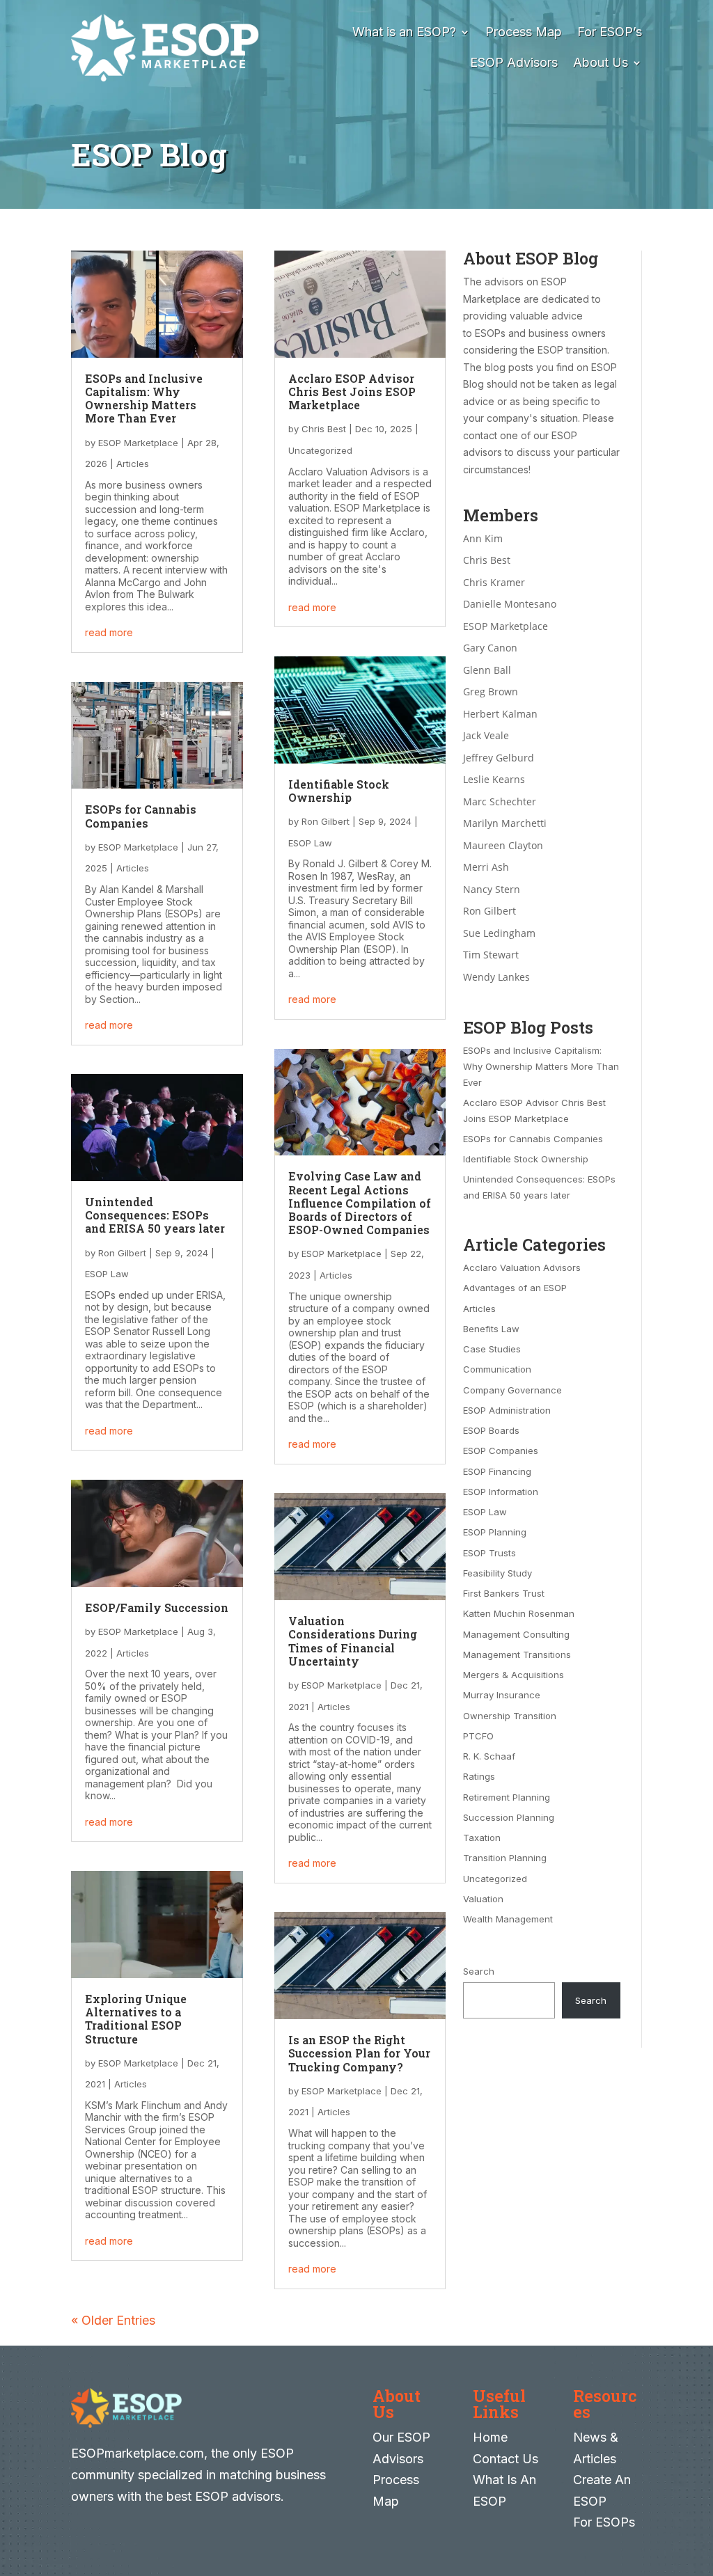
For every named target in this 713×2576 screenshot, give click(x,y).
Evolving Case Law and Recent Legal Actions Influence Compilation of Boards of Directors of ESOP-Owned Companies (360, 1203)
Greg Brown (491, 692)
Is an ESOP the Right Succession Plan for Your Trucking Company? (359, 2053)
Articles (133, 464)
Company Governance (512, 1390)
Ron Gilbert (122, 1253)
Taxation (482, 1838)
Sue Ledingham (499, 933)
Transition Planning (505, 1858)
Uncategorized (320, 450)
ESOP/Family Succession (157, 1607)
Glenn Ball (487, 670)
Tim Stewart (491, 955)
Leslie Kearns (494, 779)
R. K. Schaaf (489, 1756)
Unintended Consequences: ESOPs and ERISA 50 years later (155, 1215)
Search (479, 1971)
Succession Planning (509, 1817)
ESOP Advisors (514, 62)
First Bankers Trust (504, 1593)
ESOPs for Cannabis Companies (141, 816)
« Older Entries (113, 2320)
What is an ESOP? (404, 32)
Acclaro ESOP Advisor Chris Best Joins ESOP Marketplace (352, 392)
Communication (497, 1369)
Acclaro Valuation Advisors (522, 1267)
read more (109, 632)
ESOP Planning (495, 1532)
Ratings (479, 1776)
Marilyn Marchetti (505, 823)
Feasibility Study (497, 1573)
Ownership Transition (510, 1716)
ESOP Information (501, 1492)
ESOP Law (107, 1274)
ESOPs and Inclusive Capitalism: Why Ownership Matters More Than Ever (144, 398)
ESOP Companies (501, 1451)
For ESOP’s (610, 32)
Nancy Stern (492, 889)
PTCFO (478, 1736)
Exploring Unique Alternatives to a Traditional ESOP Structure (136, 2019)
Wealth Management (508, 1919)
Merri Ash (486, 867)
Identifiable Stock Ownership (339, 791)
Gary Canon (490, 648)
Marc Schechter (500, 801)
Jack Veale (486, 735)
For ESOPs (604, 2522)
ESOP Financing (497, 1471)
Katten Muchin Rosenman (519, 1613)
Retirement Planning (507, 1797)
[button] (699, 2475)
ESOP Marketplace (138, 443)
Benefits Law (491, 1329)
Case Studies (492, 1349)
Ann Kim (483, 538)
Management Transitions (517, 1654)
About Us (601, 62)
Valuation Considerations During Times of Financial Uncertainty (353, 1641)
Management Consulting (516, 1634)
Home (490, 2437)
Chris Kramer (494, 582)
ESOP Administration (507, 1410)
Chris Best (324, 429)
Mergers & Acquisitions (514, 1675)
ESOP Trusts (489, 1553)
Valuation (483, 1899)
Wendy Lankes (496, 977)
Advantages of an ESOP (515, 1288)
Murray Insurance (502, 1695)
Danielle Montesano (510, 604)
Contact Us (506, 2459)
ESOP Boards (491, 1430)
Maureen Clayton (503, 845)
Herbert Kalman (500, 714)
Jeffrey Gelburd (499, 758)
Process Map (524, 32)
